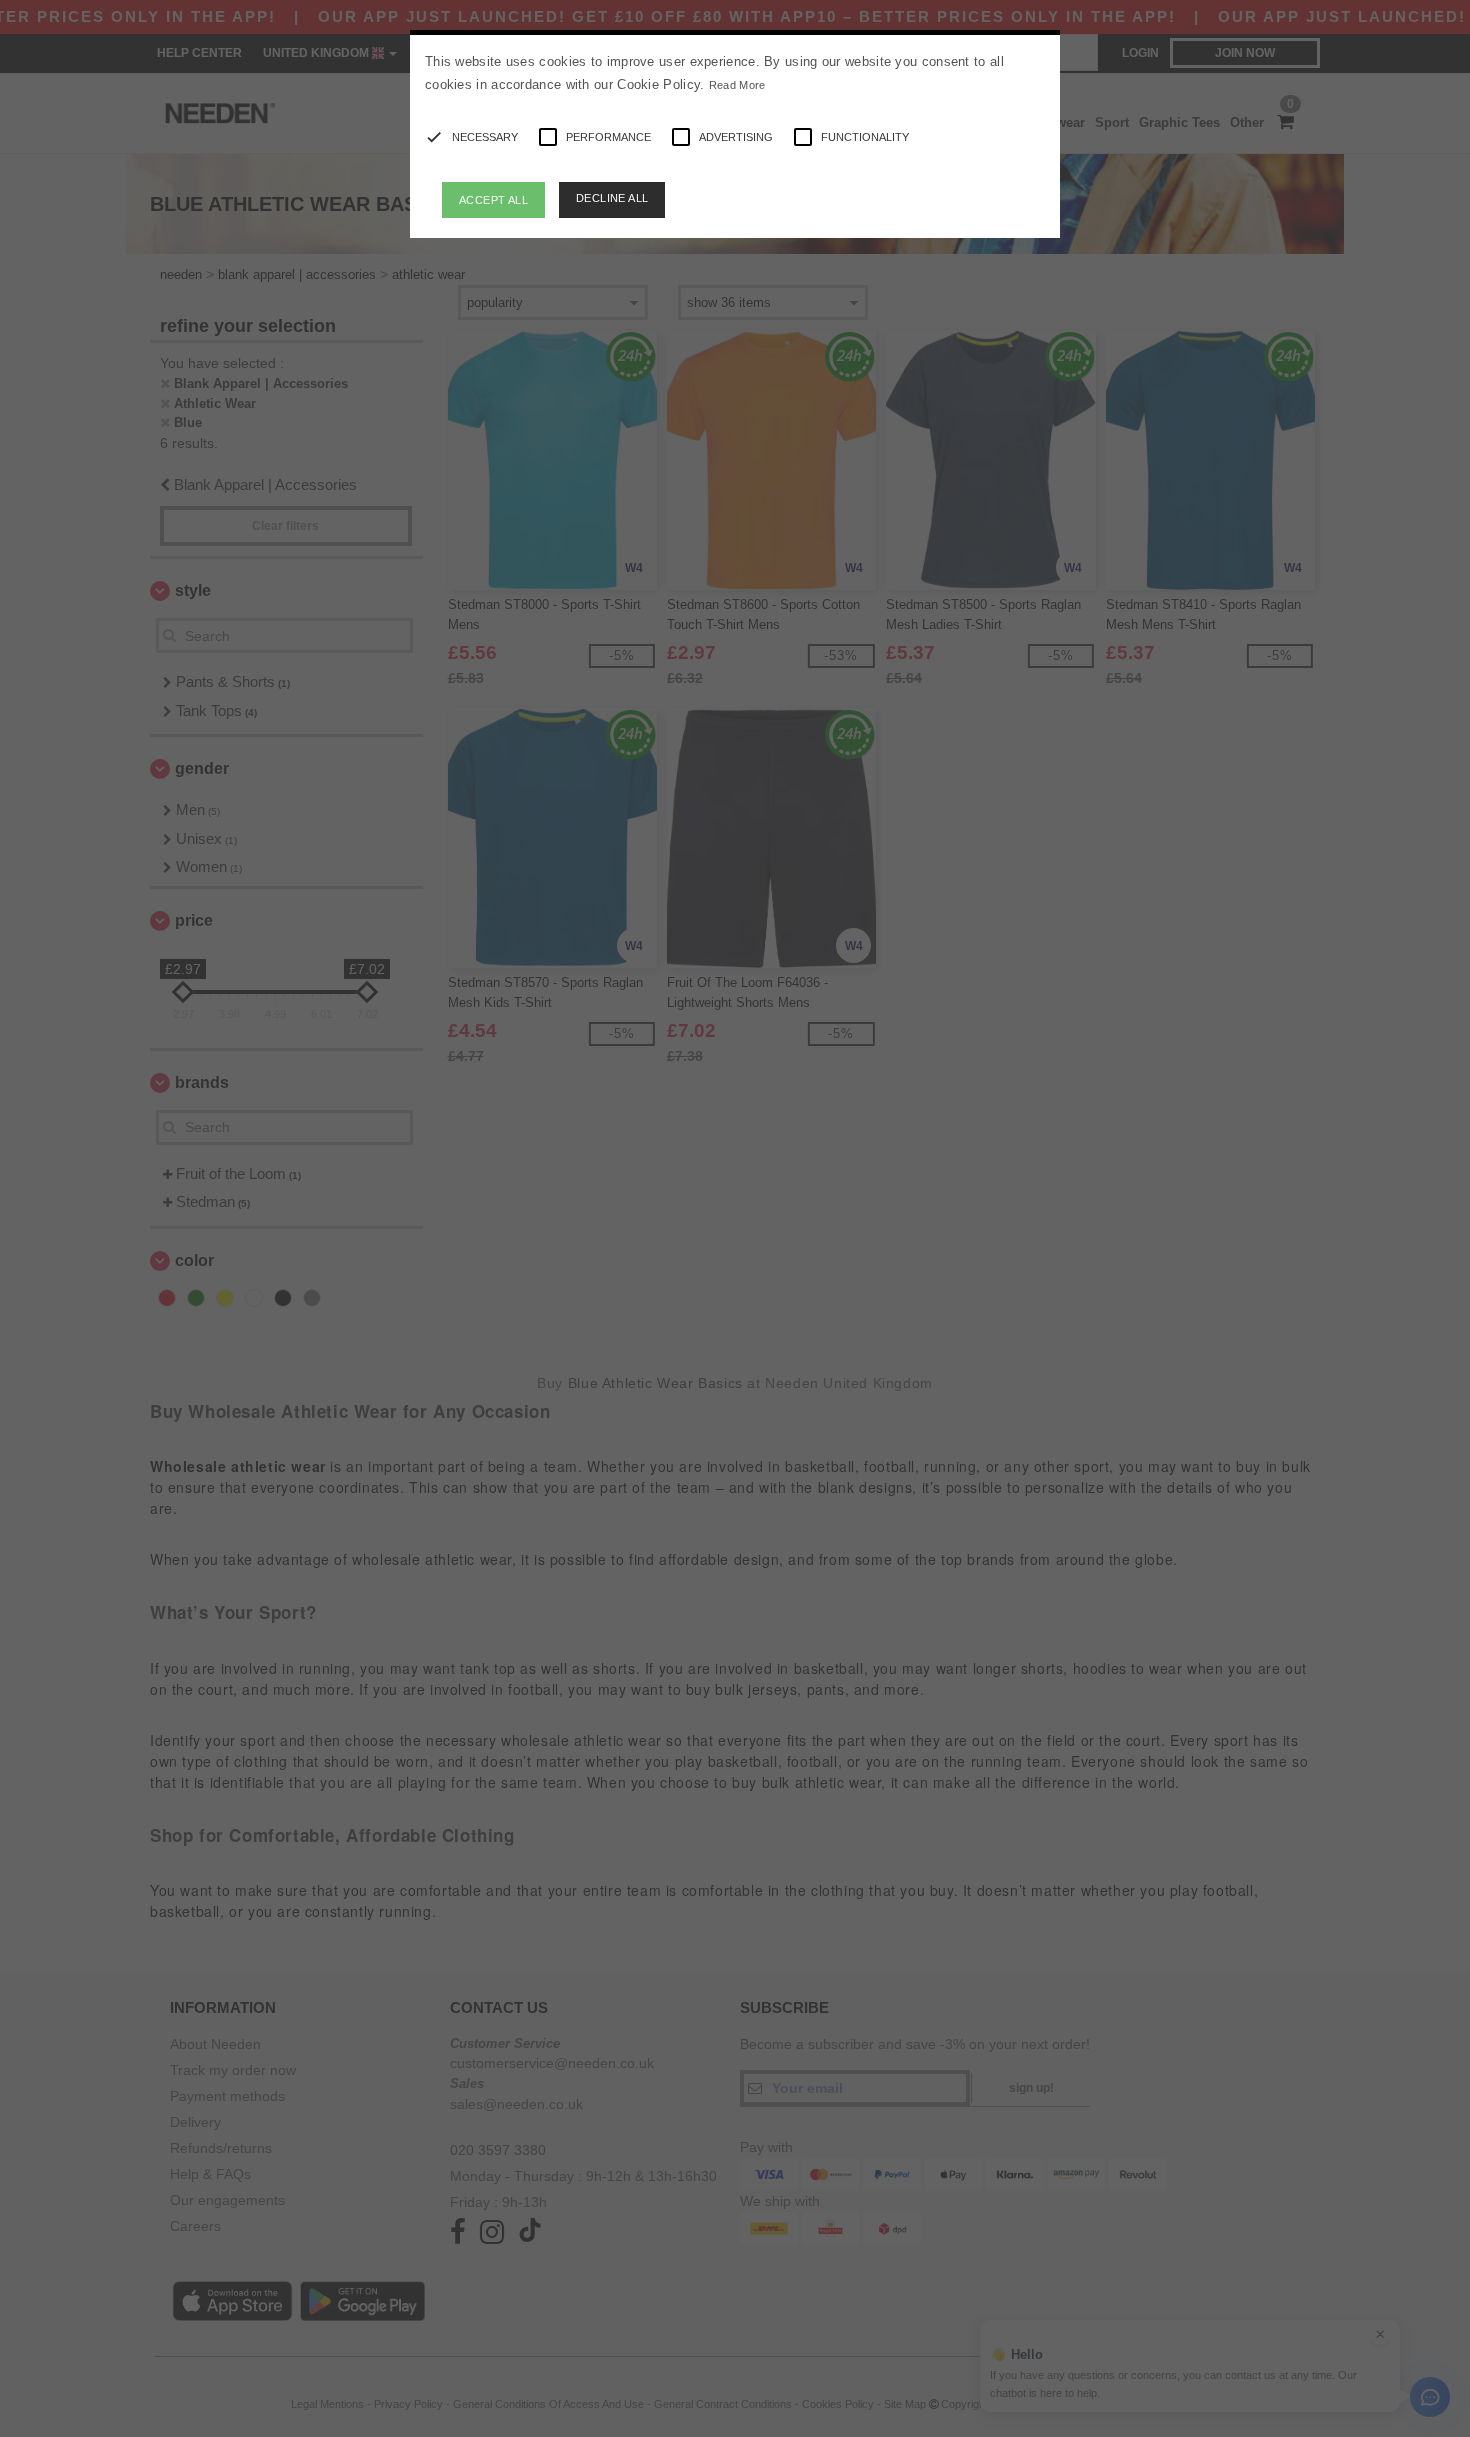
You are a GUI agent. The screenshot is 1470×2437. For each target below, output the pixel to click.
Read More (737, 85)
